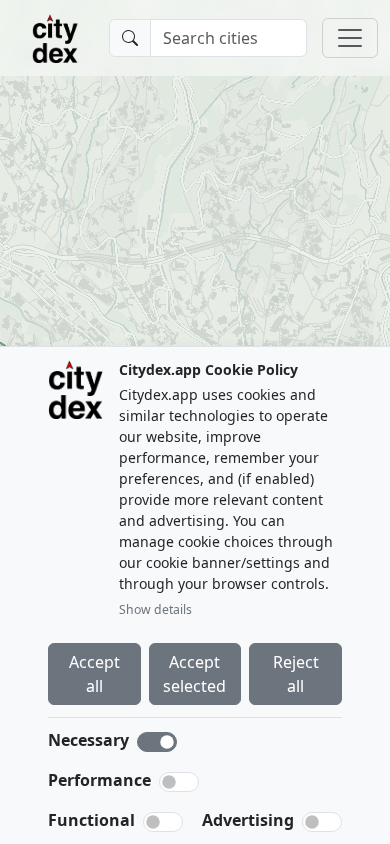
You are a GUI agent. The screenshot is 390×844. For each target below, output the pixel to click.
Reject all (296, 674)
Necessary (88, 740)
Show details (155, 609)
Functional (91, 820)
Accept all (94, 674)
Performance (99, 780)
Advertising (248, 820)
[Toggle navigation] (350, 38)
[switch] (179, 782)
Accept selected (194, 674)
